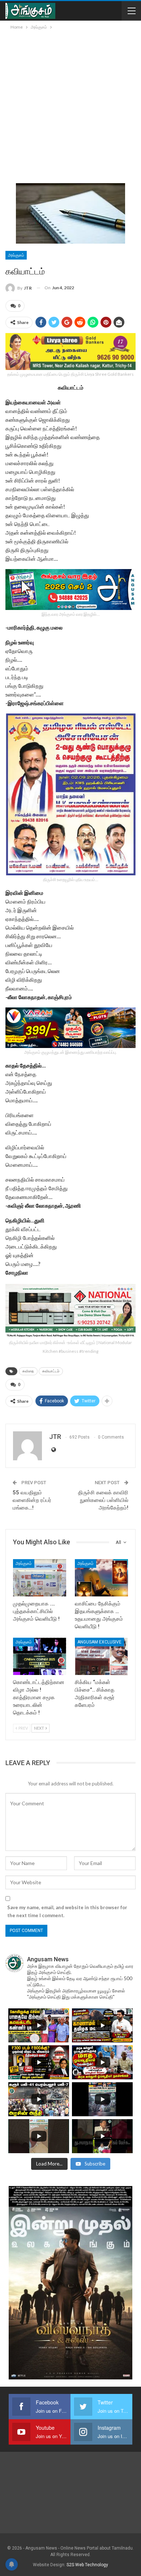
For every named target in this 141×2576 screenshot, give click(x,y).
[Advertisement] (70, 105)
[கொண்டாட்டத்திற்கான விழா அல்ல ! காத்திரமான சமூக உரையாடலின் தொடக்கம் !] (40, 1656)
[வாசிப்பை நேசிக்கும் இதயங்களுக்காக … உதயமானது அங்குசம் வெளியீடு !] (101, 1578)
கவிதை (28, 1371)
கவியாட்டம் (51, 1371)
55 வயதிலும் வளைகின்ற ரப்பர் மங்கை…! (32, 1500)
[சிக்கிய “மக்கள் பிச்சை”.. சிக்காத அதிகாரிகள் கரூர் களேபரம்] (101, 1656)
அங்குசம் (16, 255)
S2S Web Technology (87, 2565)
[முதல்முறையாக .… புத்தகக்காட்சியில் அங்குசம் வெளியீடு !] (40, 1578)
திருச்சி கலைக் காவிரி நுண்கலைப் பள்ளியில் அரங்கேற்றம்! (103, 1500)
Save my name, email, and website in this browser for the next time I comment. (67, 1911)
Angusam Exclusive (99, 1642)
